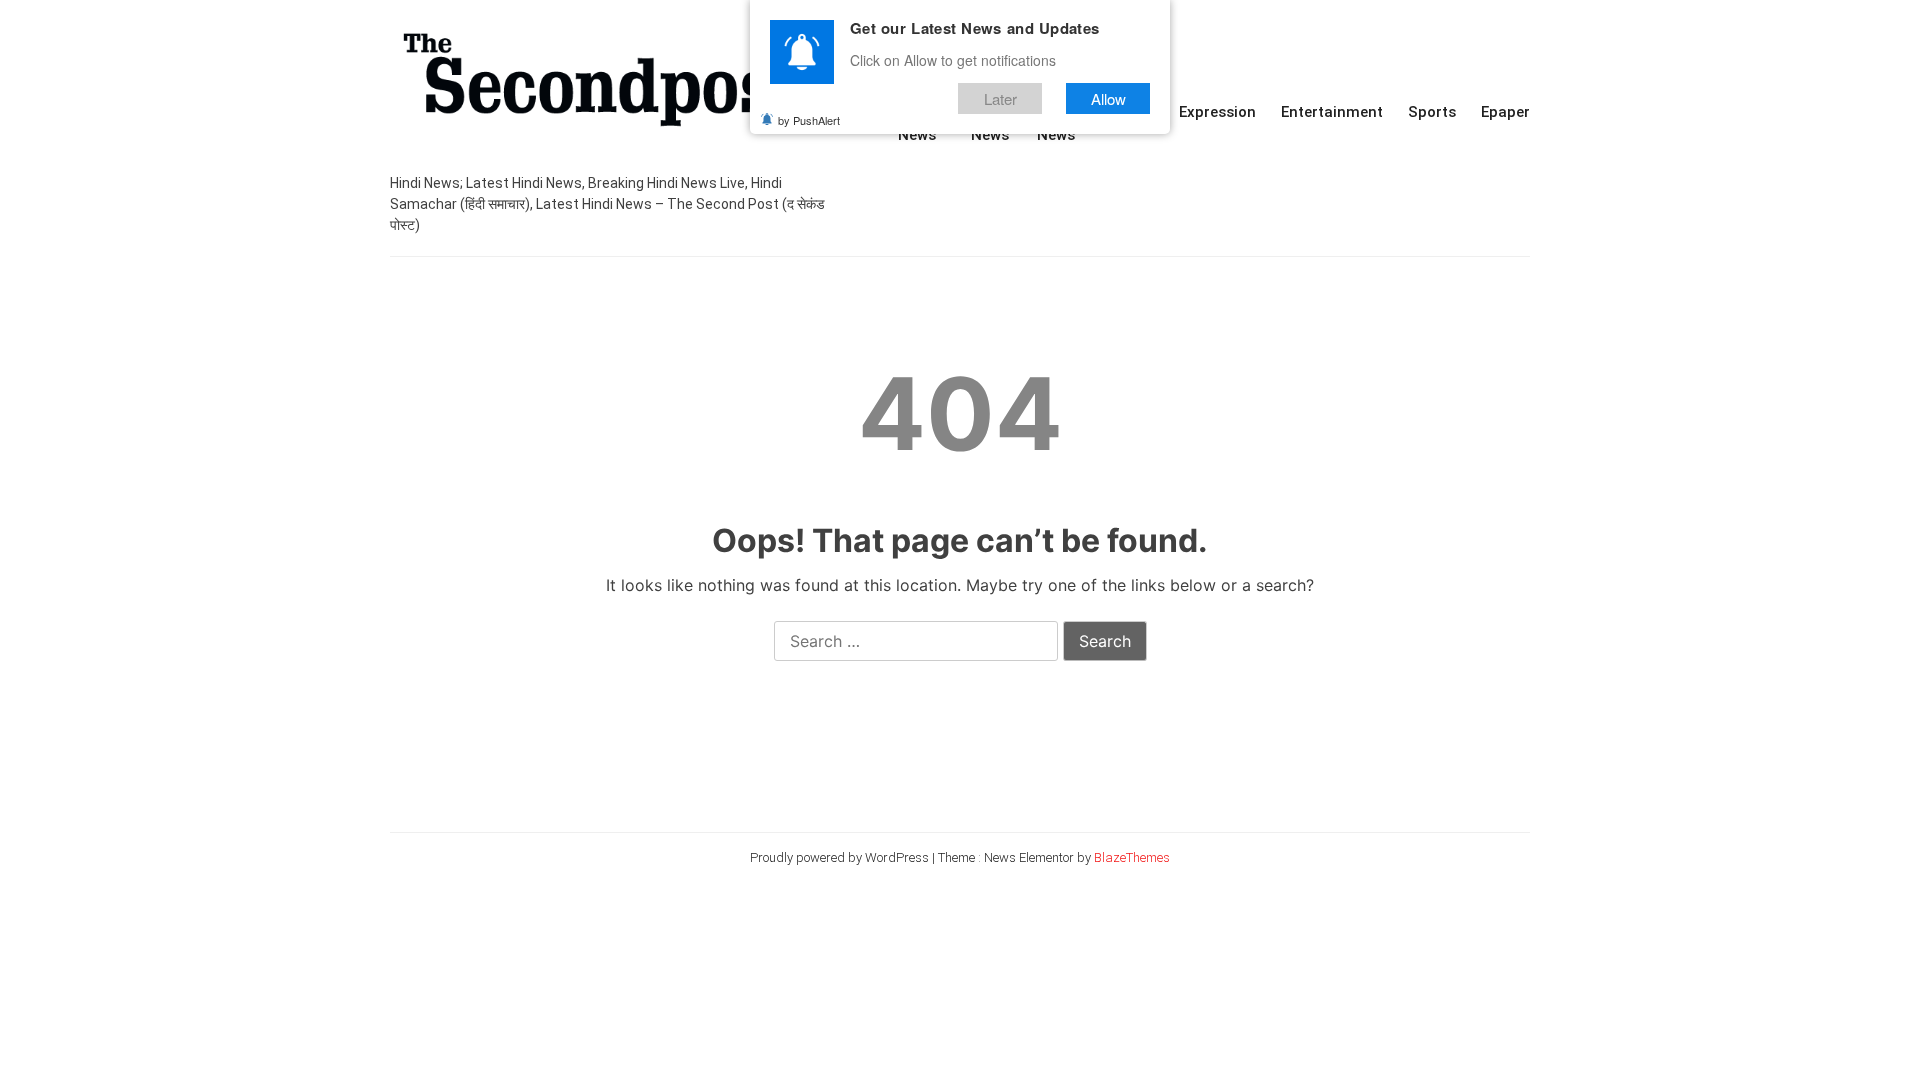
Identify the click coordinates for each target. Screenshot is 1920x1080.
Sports (1432, 112)
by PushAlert (809, 120)
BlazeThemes (1132, 857)
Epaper (1505, 112)
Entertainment (1332, 112)
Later (1000, 98)
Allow (1108, 98)
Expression (1217, 112)
